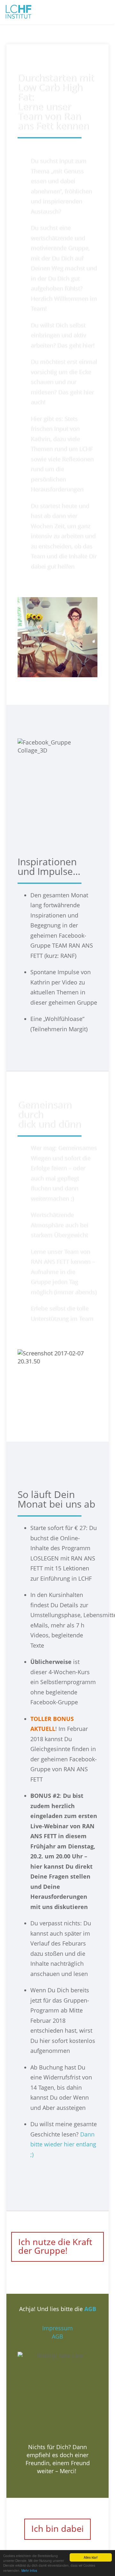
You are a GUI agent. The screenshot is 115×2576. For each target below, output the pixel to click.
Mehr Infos (29, 2570)
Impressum (57, 2328)
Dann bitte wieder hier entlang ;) (63, 2144)
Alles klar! (91, 2557)
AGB (57, 2336)
